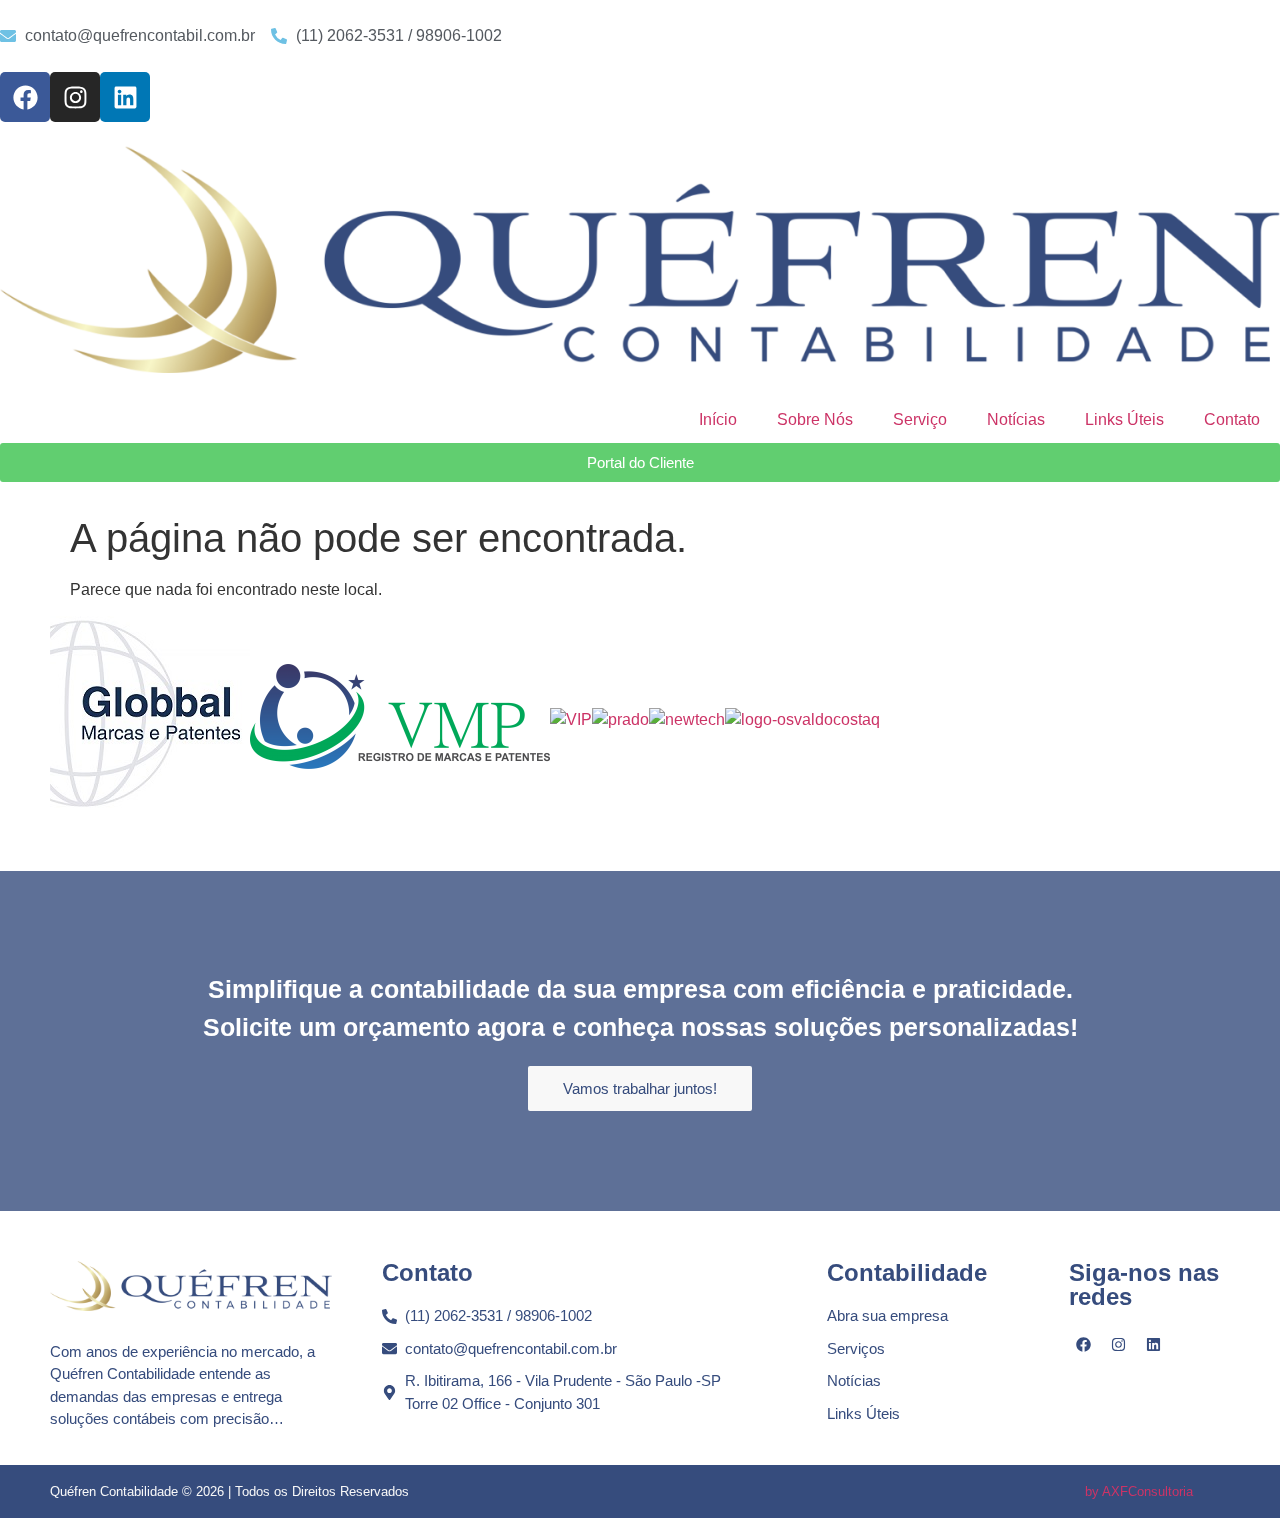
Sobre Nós (815, 419)
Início (718, 419)
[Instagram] (75, 97)
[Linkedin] (125, 97)
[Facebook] (25, 97)
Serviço (920, 419)
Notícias (1016, 419)
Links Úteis (1124, 419)
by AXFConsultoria (1139, 1491)
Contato (1232, 419)
